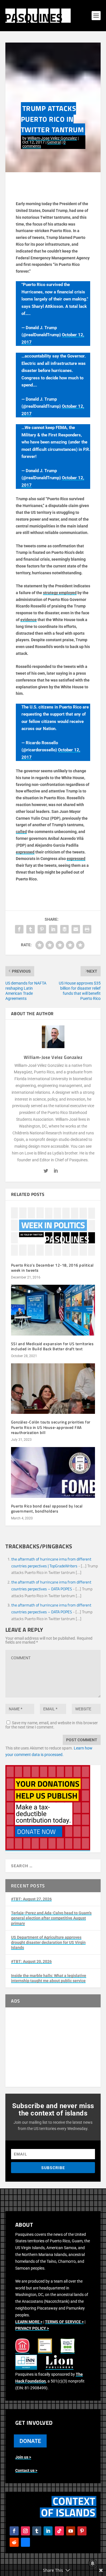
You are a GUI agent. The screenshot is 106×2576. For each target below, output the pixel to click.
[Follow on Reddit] (14, 2542)
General (54, 142)
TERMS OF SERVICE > (64, 2322)
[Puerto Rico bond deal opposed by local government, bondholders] (53, 1472)
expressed (25, 852)
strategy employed (60, 593)
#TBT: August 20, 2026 (31, 1961)
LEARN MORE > (29, 2322)
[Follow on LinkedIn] (48, 2531)
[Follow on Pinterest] (82, 2531)
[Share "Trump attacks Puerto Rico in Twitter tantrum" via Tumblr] (31, 929)
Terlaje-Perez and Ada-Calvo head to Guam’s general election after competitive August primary (51, 1918)
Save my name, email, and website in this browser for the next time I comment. (52, 1725)
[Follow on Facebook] (14, 2531)
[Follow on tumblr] (37, 2531)
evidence (29, 620)
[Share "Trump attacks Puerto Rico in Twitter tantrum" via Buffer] (64, 929)
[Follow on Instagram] (25, 2531)
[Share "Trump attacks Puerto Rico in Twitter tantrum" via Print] (87, 929)
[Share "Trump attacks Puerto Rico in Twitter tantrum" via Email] (76, 929)
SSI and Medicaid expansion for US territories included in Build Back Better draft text (52, 1346)
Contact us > (26, 2470)
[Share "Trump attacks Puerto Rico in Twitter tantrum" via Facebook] (19, 929)
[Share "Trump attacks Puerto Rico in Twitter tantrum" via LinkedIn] (53, 929)
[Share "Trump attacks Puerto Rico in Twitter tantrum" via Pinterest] (42, 929)
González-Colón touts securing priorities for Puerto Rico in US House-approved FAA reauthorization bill (51, 1427)
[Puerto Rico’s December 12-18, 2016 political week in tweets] (53, 1232)
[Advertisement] (53, 2047)
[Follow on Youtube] (71, 2531)
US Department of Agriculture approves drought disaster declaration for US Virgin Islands (48, 1942)
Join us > (23, 2457)
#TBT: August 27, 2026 (31, 1899)
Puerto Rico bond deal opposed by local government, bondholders (47, 1508)
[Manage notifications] (93, 2564)
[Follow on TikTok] (59, 2531)
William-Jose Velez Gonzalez (52, 138)
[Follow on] (25, 2542)
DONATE (30, 2441)
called (21, 832)
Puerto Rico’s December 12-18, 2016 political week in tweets (52, 1268)
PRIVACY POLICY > (32, 2328)
